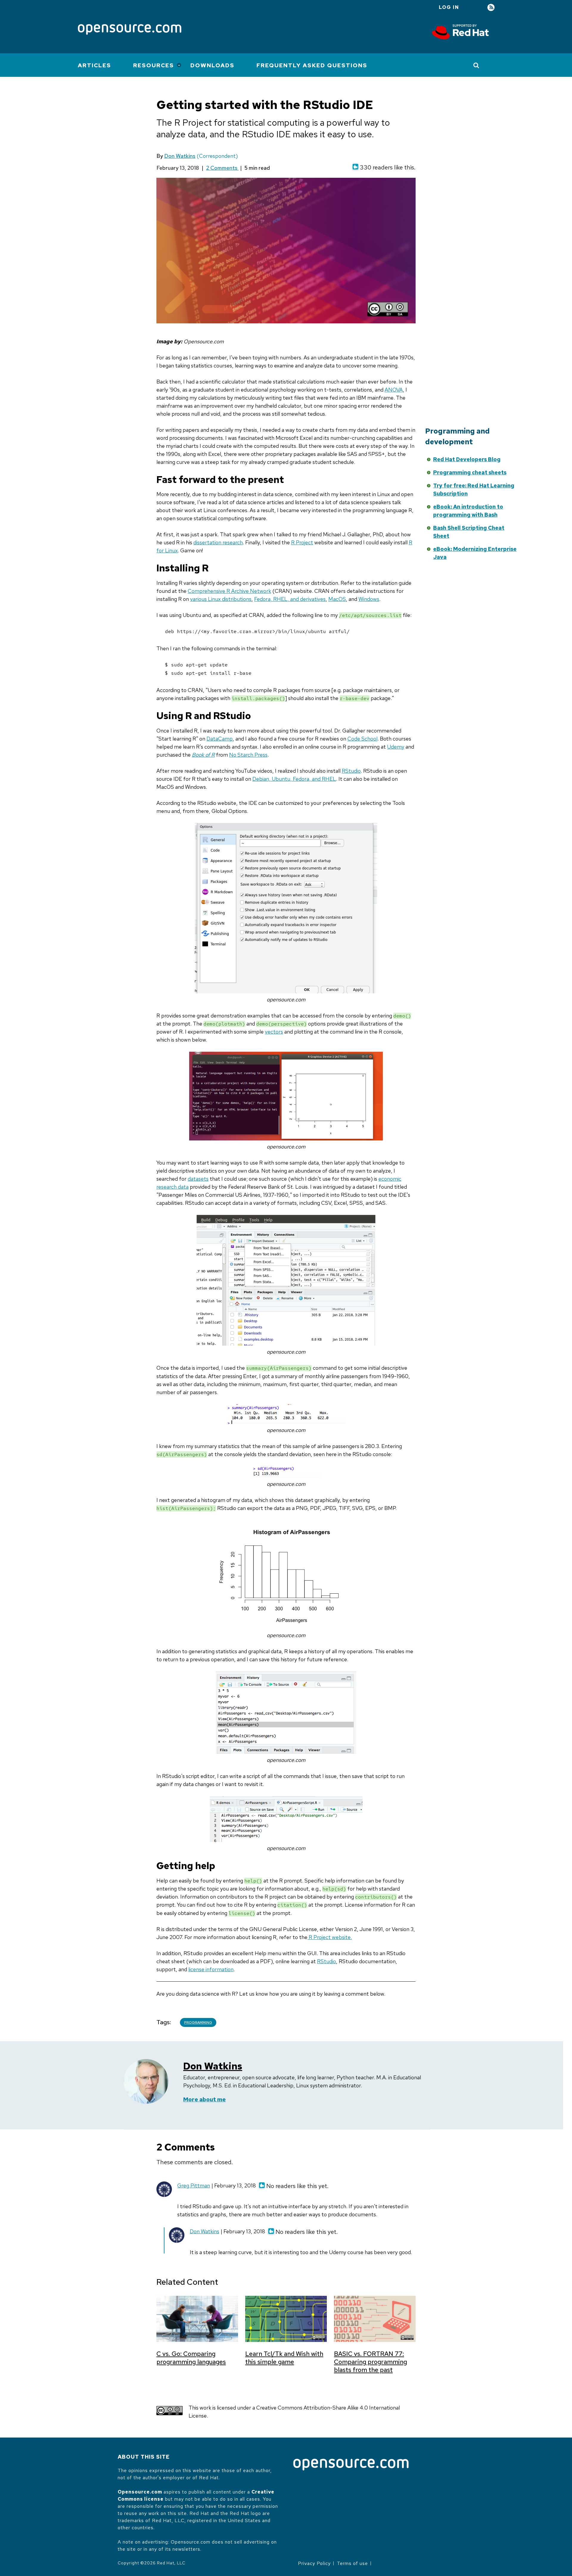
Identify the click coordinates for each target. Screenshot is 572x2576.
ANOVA (394, 390)
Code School (362, 739)
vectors (274, 1032)
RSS (491, 8)
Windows (369, 599)
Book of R (203, 755)
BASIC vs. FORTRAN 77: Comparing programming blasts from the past (370, 2362)
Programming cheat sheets (470, 472)
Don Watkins (180, 156)
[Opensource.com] (130, 30)
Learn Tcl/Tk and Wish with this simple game (284, 2358)
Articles (94, 65)
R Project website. (330, 1937)
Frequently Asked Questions (312, 65)
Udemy (396, 747)
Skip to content (370, 458)
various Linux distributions (221, 599)
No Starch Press (248, 755)
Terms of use (352, 2563)
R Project (302, 542)
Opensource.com (140, 2492)
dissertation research (218, 542)
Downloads (212, 65)
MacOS (337, 599)
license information (211, 1969)
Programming (198, 2022)
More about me (205, 2099)
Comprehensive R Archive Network (229, 591)
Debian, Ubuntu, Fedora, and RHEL (294, 779)
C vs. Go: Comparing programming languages (191, 2358)
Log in (449, 7)
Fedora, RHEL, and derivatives (290, 599)
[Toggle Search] (477, 65)
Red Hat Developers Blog (467, 459)
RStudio (351, 771)
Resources (154, 65)
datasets (198, 1179)
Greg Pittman (194, 2185)
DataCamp (220, 739)
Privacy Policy (314, 2563)
